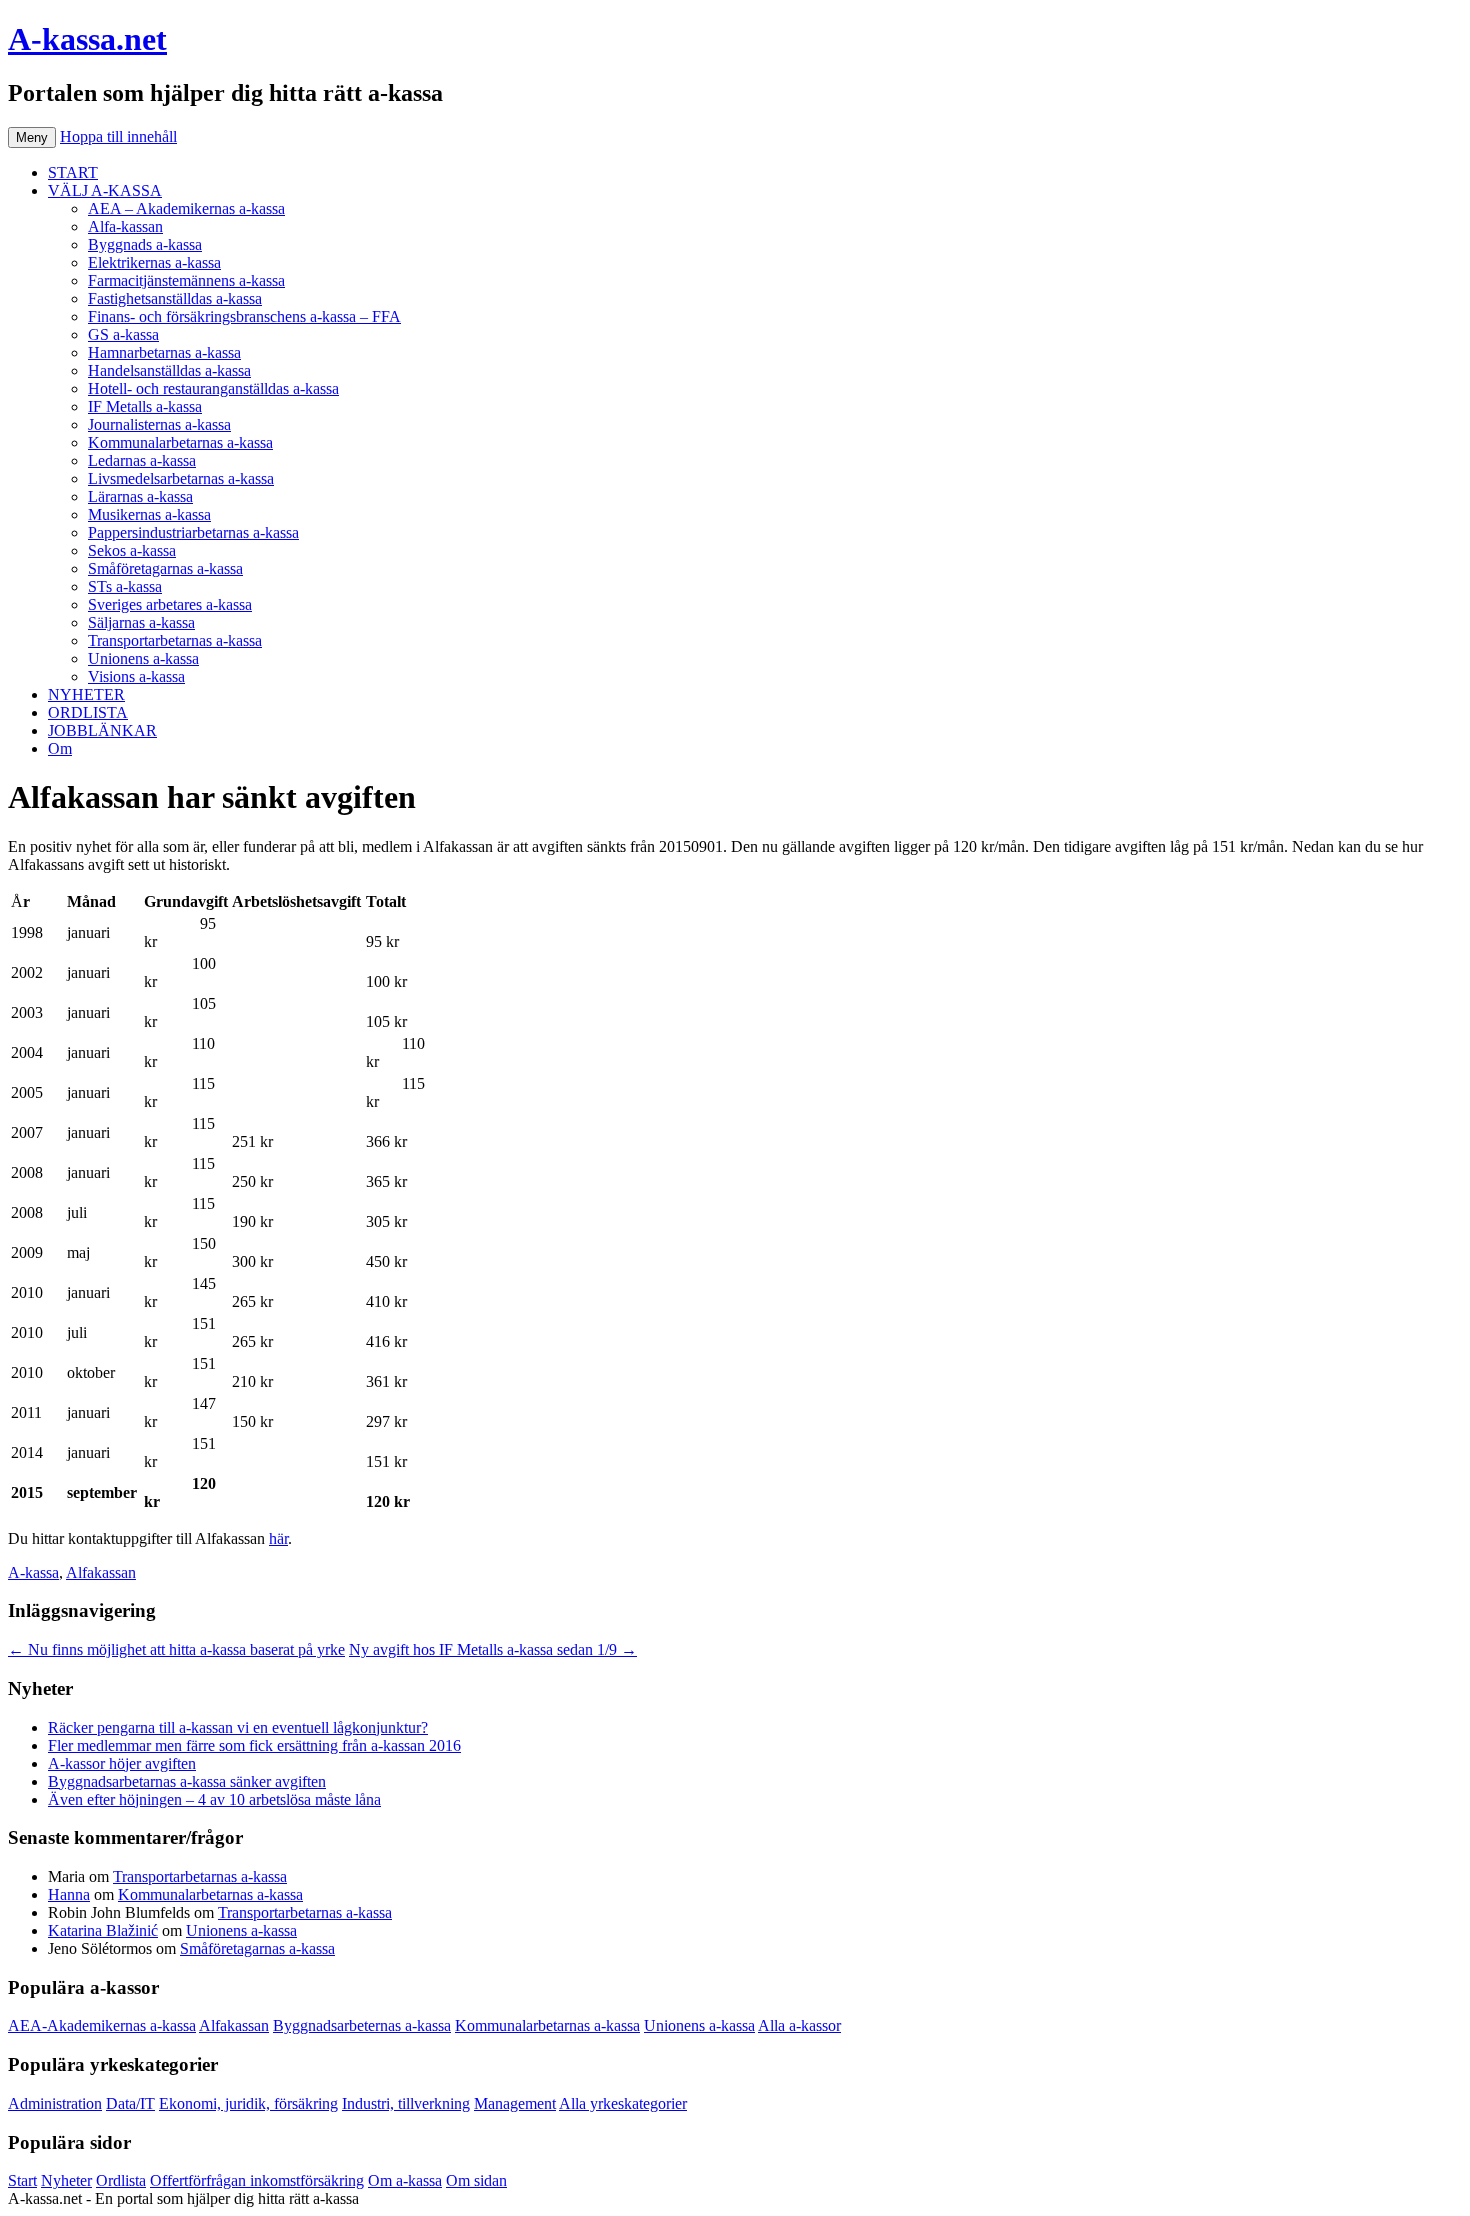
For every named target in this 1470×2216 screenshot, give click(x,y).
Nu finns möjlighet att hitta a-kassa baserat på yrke (176, 1649)
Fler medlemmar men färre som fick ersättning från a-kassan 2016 (254, 1745)
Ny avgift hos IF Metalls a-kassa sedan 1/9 (493, 1649)
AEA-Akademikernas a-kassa (102, 2025)
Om (60, 748)
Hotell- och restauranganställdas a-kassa (213, 388)
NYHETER (86, 694)
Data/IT (130, 2103)
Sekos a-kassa (132, 550)
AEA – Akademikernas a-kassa (186, 208)
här (278, 1538)
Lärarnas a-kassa (140, 496)
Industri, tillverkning (406, 2103)
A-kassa (33, 1572)
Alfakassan (101, 1572)
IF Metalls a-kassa (145, 406)
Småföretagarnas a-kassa (165, 568)
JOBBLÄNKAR (102, 730)
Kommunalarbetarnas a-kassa (180, 442)
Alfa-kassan (125, 226)
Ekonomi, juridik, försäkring (248, 2103)
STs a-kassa (125, 586)
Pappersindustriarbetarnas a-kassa (193, 532)
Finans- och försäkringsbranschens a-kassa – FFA (244, 316)
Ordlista (121, 2180)
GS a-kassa (123, 334)
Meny (32, 137)
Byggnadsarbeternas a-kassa (362, 2025)
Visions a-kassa (136, 676)
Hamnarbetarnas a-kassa (164, 352)
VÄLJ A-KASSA (105, 190)
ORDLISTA (88, 712)
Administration (55, 2103)
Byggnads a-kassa (145, 244)
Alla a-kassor (799, 2025)
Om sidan (476, 2180)
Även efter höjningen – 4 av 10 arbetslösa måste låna (214, 1799)
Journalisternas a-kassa (159, 424)
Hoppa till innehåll (118, 136)
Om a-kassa (405, 2180)
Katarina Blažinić (103, 1930)
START (73, 172)
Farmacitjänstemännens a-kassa (186, 280)
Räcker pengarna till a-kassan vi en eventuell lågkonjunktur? (238, 1727)
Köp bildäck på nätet (428, 2198)
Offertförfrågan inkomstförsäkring (257, 2180)
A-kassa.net (87, 39)
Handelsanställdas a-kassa (169, 370)
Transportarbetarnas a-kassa (175, 640)
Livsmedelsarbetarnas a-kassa (181, 478)
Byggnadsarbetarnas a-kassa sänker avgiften (187, 1781)
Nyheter (66, 2180)
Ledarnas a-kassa (142, 460)
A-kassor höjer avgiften (122, 1763)
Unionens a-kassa (143, 658)
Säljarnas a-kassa (141, 622)
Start (22, 2180)
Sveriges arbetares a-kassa (170, 604)
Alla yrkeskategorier (623, 2103)
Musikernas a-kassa (149, 514)
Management (515, 2103)
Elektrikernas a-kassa (154, 262)
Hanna (69, 1894)
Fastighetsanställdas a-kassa (175, 298)
